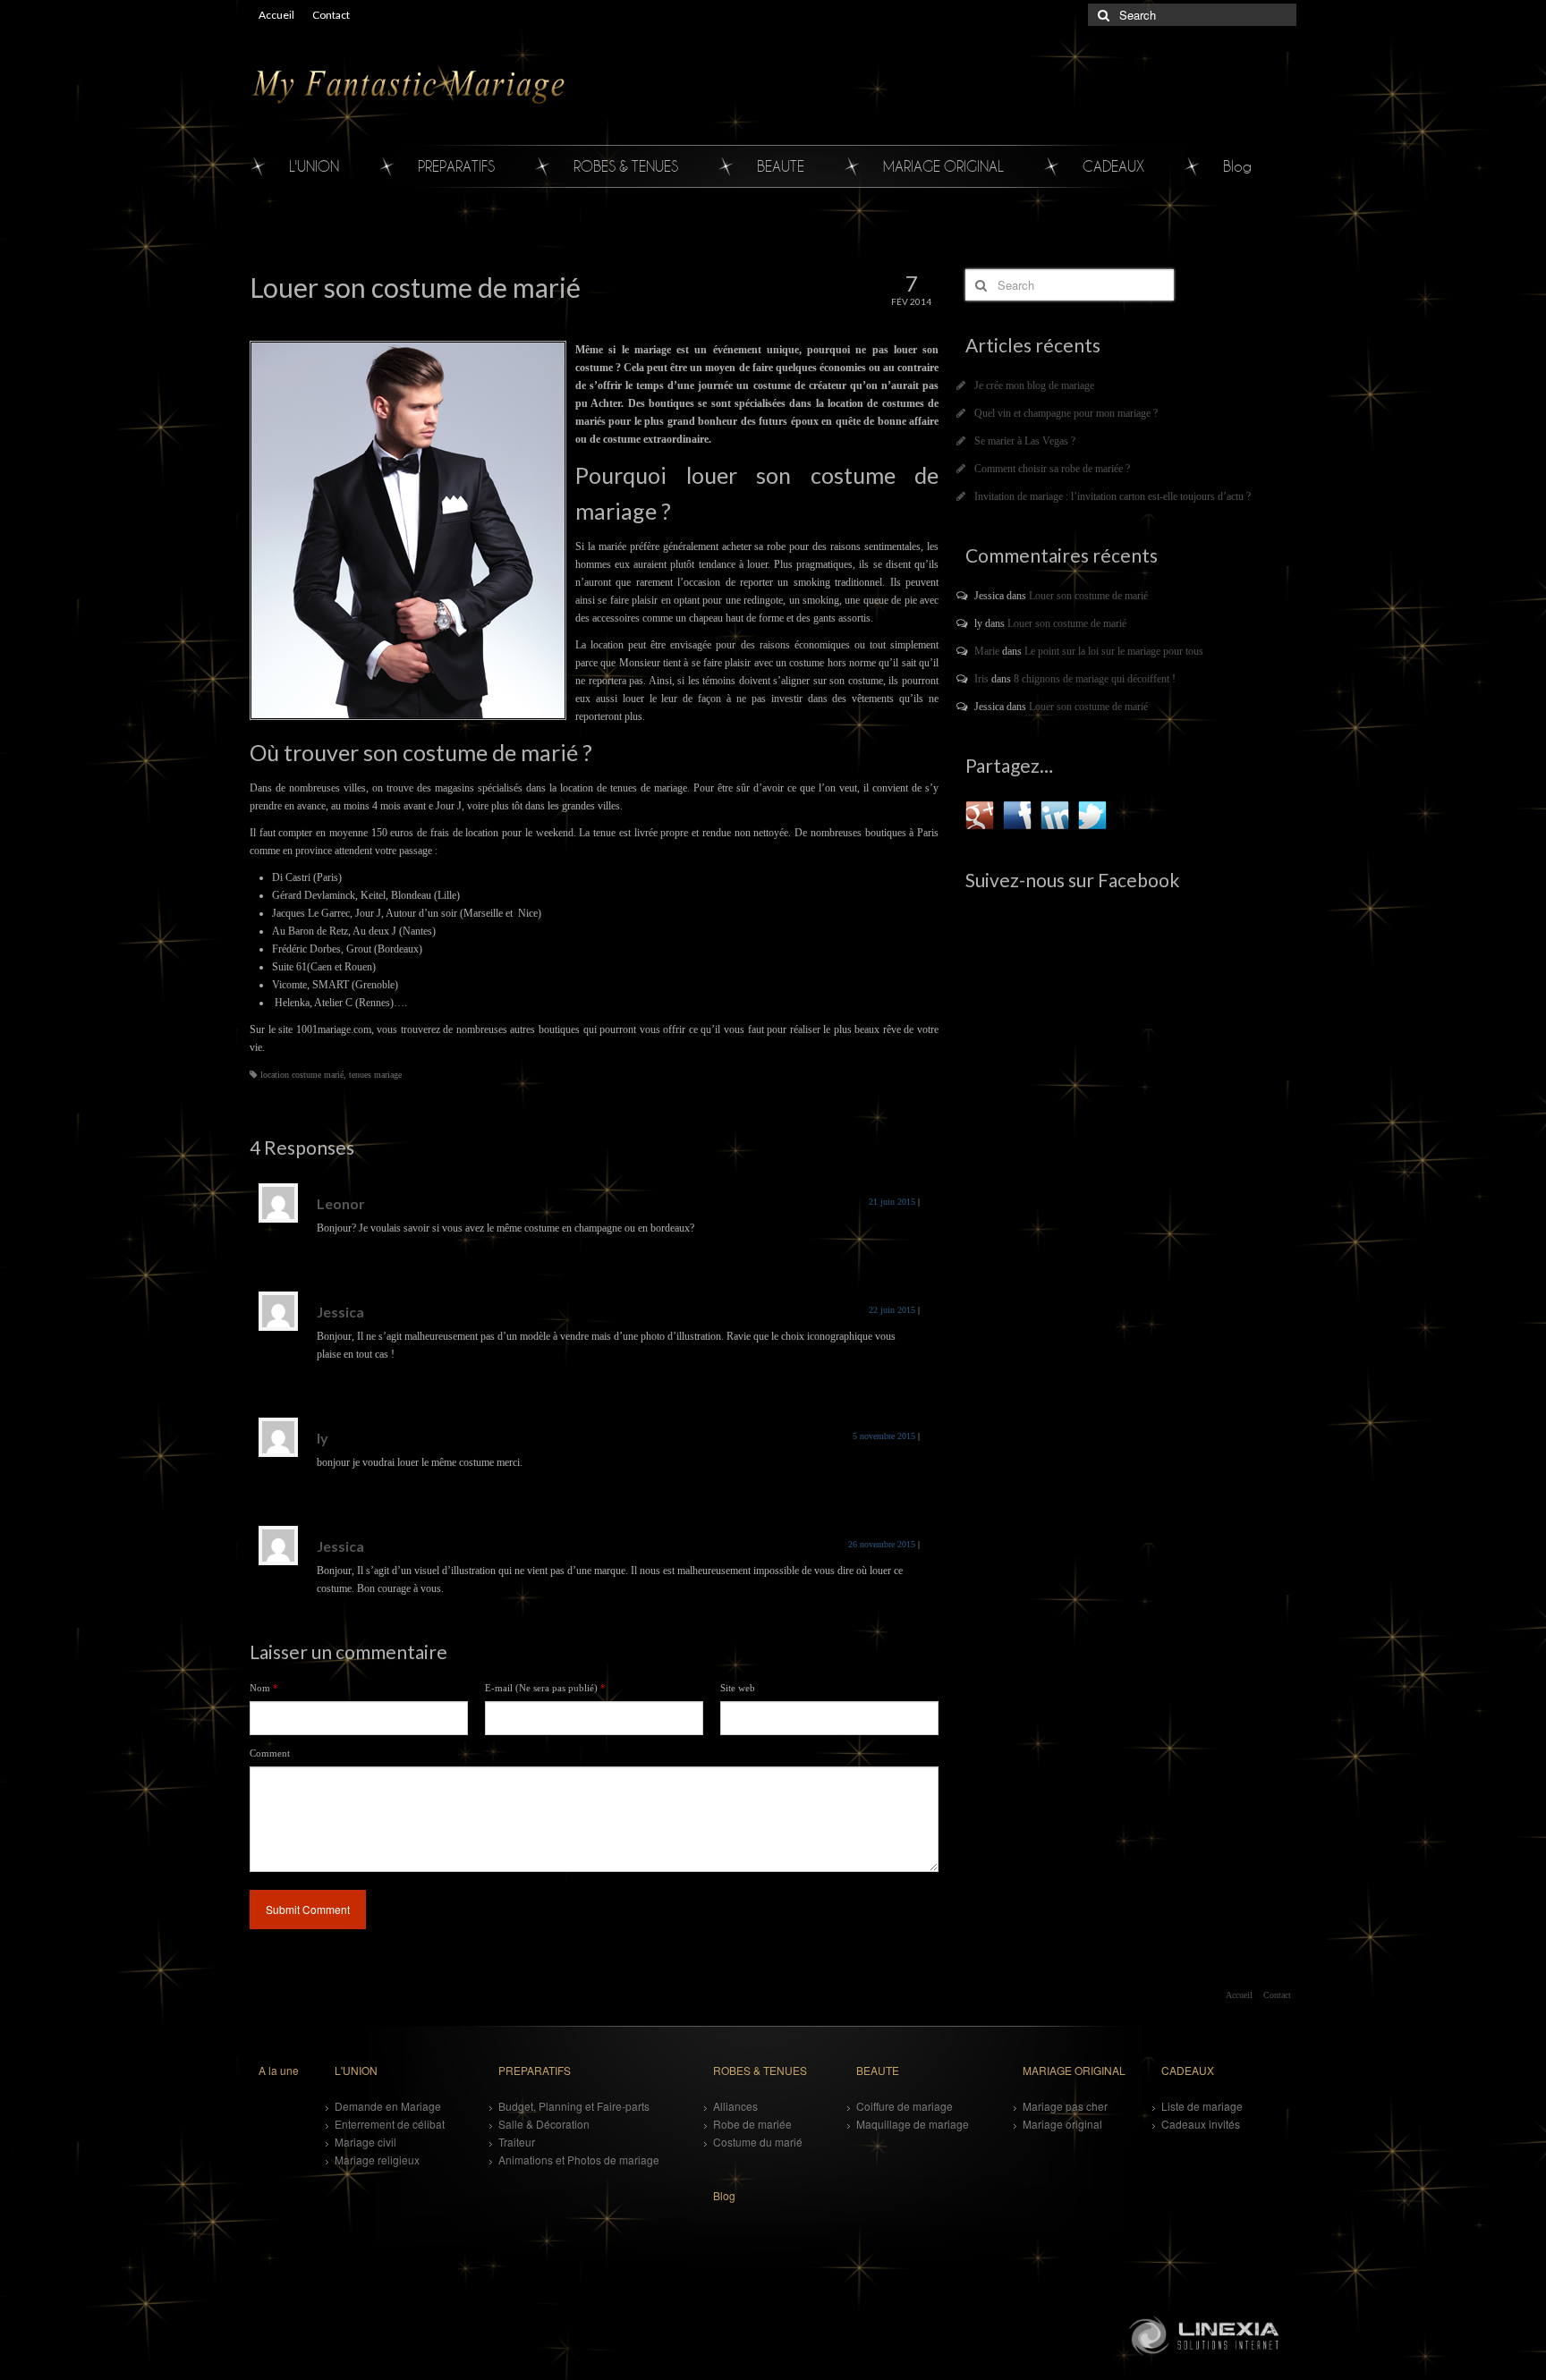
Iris (981, 679)
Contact (331, 15)
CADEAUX (1113, 166)
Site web (738, 1688)
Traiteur (517, 2142)
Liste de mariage (1202, 2106)
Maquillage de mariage (913, 2124)
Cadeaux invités (1201, 2124)
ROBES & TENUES (626, 166)
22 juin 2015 (892, 1310)
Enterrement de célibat (390, 2124)
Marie (987, 651)
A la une (279, 2070)
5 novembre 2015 (884, 1436)
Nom (264, 1688)
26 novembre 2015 (882, 1544)
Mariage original (1062, 2124)
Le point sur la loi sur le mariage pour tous (1114, 651)
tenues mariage (375, 1075)
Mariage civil (365, 2142)
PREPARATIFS (456, 166)
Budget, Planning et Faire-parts (574, 2106)
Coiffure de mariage (905, 2106)
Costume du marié (758, 2142)
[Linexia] (1207, 2334)
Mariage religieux (377, 2160)
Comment (270, 1753)
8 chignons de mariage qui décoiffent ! (1095, 679)
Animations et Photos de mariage (579, 2160)
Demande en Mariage (388, 2106)
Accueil (276, 15)
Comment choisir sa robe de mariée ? (1052, 469)
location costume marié (302, 1075)
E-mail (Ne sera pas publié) (545, 1688)
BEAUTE (781, 166)
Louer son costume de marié (1088, 596)
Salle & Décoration (544, 2124)
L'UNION (314, 166)
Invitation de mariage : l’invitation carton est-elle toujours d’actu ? (1113, 496)
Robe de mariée (752, 2124)
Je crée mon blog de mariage (1034, 385)
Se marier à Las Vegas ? (1025, 441)
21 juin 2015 (892, 1202)
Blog (1237, 166)
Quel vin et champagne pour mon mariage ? (1066, 413)
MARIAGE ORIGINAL (943, 166)
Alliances (735, 2106)
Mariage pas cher (1065, 2106)
